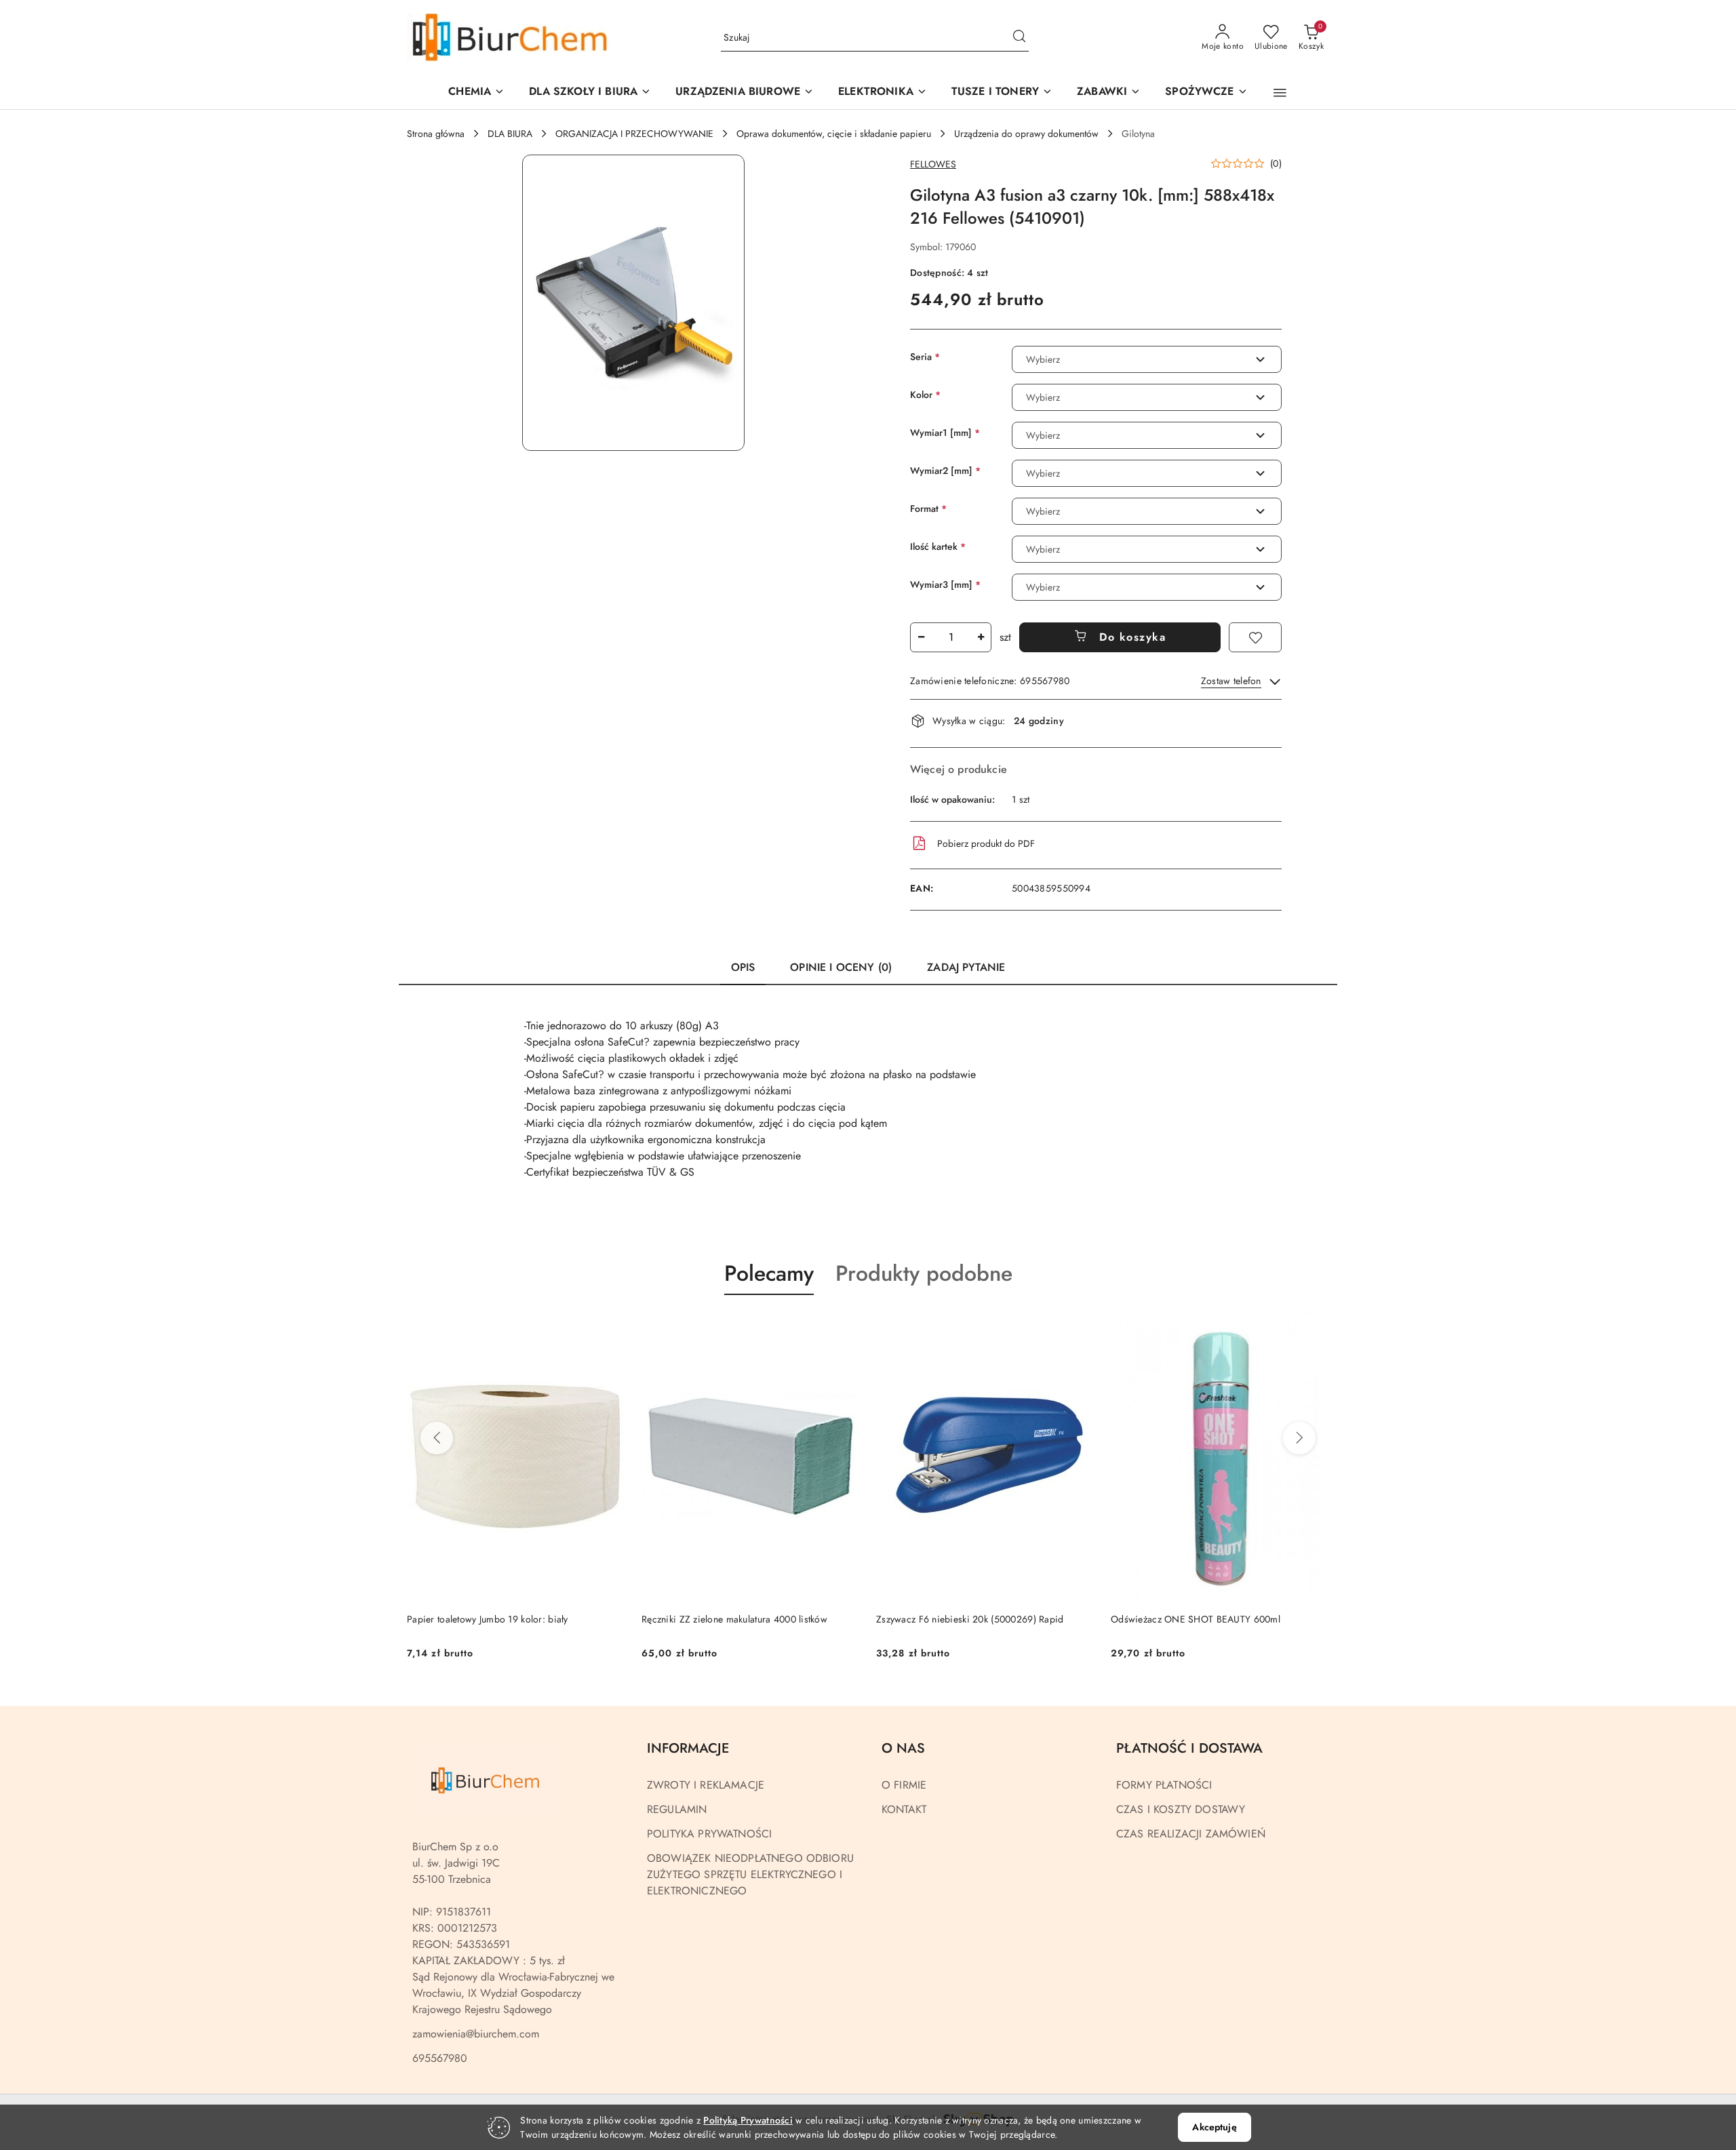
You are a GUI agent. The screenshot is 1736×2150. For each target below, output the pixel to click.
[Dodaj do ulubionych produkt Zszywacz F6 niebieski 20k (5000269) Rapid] (1079, 1327)
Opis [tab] (743, 967)
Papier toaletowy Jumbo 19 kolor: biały (488, 1619)
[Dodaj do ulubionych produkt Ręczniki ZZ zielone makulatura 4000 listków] (844, 1327)
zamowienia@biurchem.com (476, 2034)
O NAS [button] (903, 1748)
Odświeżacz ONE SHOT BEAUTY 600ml (1196, 1619)
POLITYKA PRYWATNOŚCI (709, 1834)
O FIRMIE (904, 1785)
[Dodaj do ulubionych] (1255, 637)
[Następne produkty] (1299, 1438)
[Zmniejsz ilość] (921, 637)
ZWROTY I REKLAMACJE (706, 1785)
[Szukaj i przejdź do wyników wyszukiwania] (1019, 38)
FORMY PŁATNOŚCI (1164, 1785)
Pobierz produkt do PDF (986, 843)
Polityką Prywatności (748, 2120)
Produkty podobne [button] (924, 1273)
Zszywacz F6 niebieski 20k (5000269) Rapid (970, 1619)
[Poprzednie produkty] (437, 1438)
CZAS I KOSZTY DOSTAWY (1181, 1809)
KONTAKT (904, 1809)
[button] (745, 93)
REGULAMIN (677, 1809)
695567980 (440, 2058)
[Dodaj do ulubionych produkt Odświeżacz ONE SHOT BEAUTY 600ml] (1314, 1327)
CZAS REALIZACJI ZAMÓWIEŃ (1191, 1834)
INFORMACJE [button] (688, 1748)
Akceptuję (1214, 2127)
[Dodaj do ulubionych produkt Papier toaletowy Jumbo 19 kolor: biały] (610, 1327)
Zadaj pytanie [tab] (966, 967)
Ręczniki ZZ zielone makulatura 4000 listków (734, 1619)
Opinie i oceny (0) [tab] (841, 967)
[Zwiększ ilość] (981, 637)
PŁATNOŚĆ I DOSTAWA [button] (1189, 1748)
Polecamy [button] (769, 1273)
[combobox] (1147, 359)
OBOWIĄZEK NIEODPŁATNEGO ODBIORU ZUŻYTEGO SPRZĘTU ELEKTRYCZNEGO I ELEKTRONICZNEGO (750, 1874)
